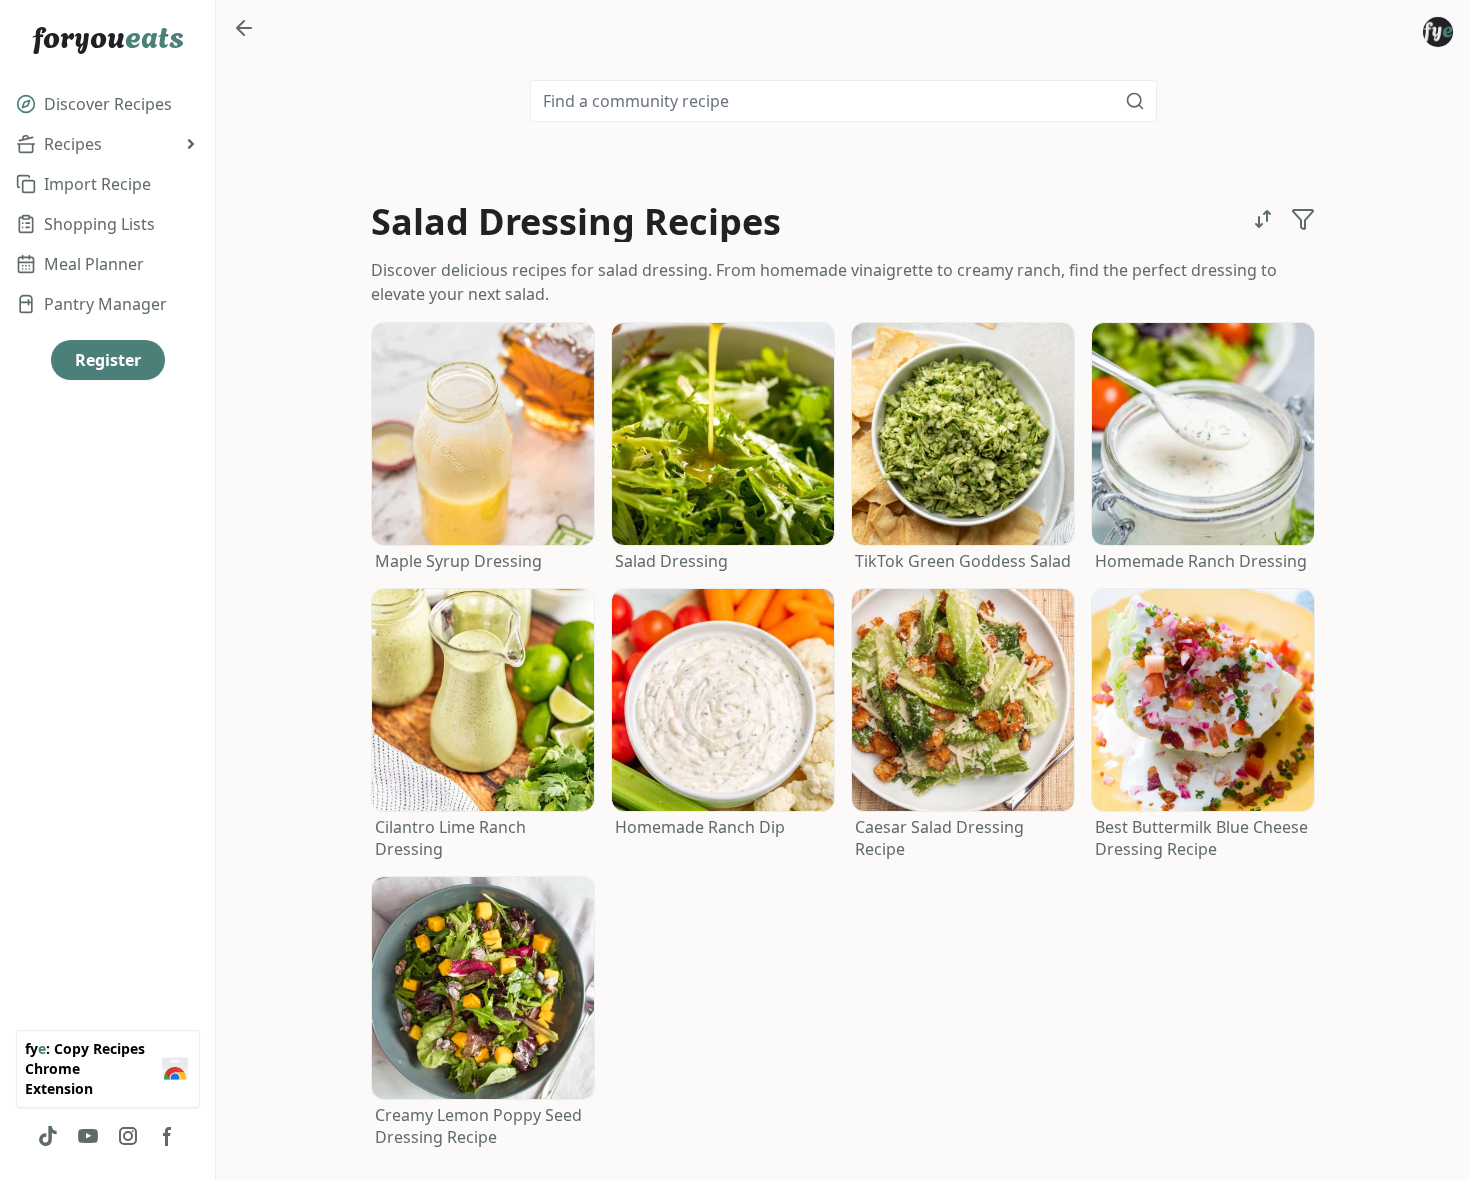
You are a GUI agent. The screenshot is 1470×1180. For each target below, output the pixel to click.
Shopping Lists (99, 224)
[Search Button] (1135, 101)
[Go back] (244, 28)
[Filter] (1303, 219)
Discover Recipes (108, 104)
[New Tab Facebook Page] (168, 1136)
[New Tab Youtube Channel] (88, 1136)
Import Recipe (97, 184)
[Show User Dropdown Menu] (1438, 32)
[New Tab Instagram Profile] (128, 1136)
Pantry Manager (105, 304)
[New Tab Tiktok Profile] (48, 1136)
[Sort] (1263, 219)
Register (108, 360)
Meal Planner (94, 264)
